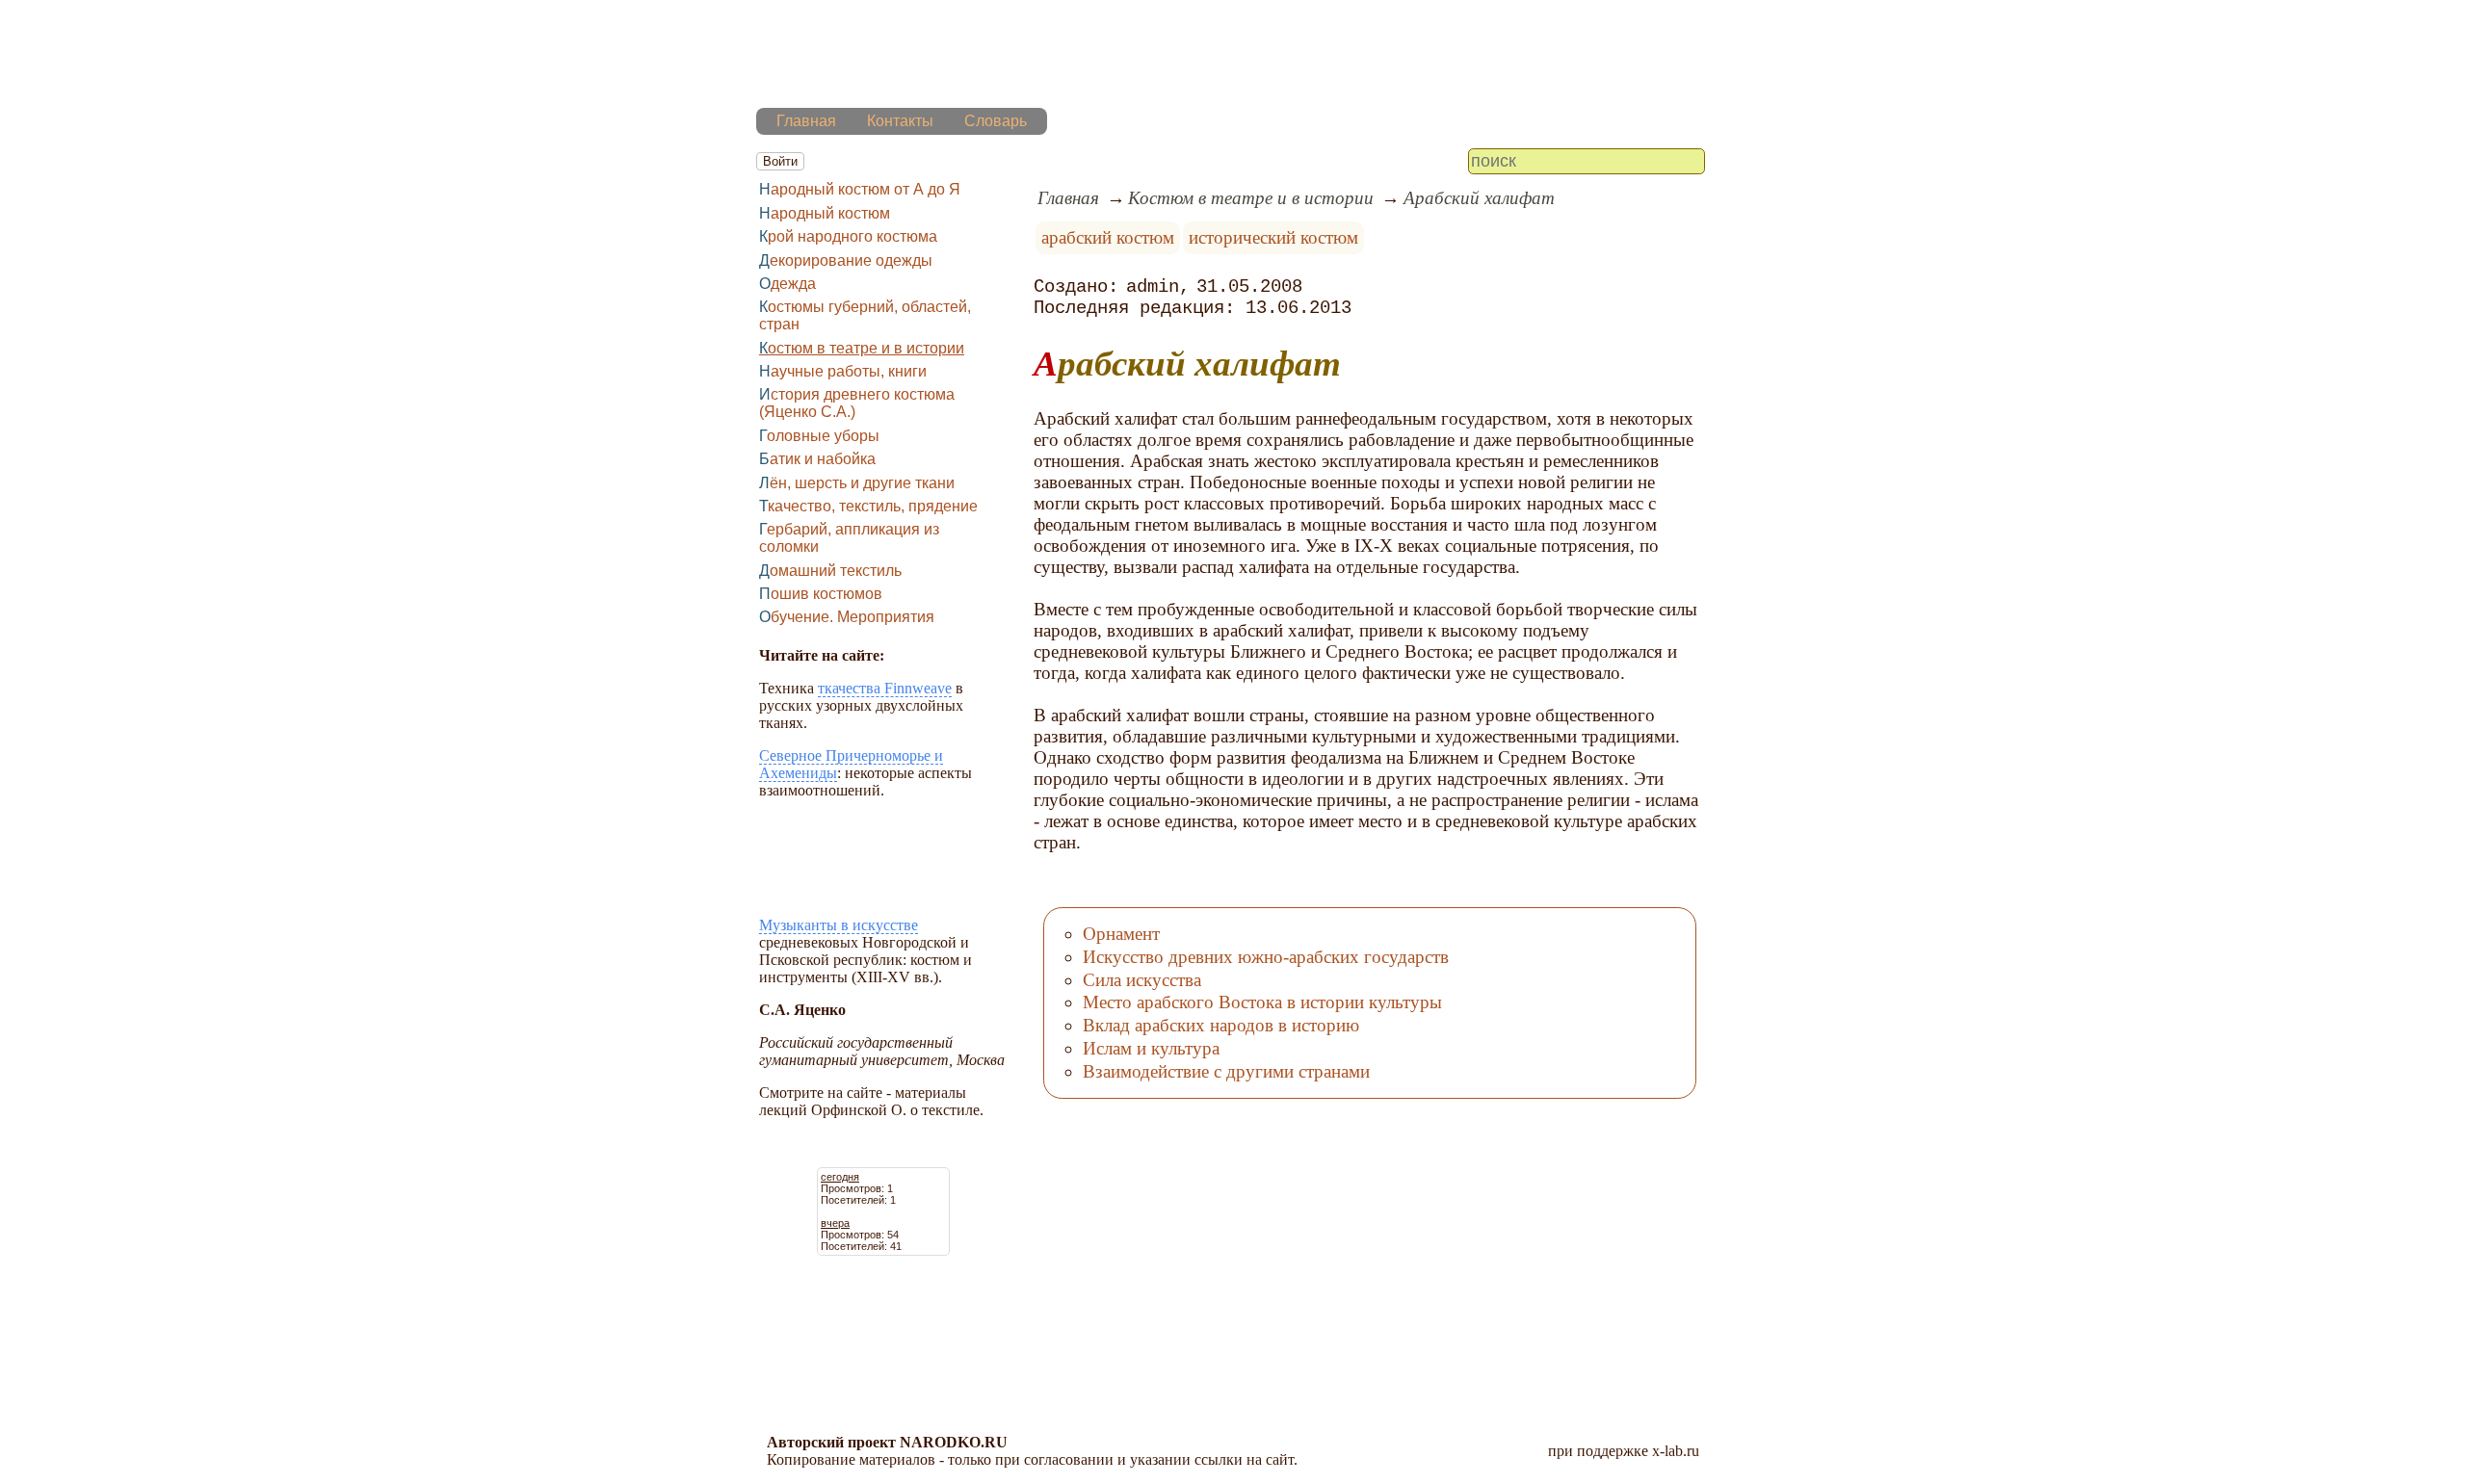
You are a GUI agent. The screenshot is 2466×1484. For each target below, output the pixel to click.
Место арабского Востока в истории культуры (1262, 1002)
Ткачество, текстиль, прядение (868, 506)
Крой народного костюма (848, 236)
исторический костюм (1273, 237)
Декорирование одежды (846, 260)
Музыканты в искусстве (839, 925)
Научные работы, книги (843, 371)
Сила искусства (1142, 980)
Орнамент (1121, 934)
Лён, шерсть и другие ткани (857, 483)
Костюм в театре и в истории (862, 348)
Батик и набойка (817, 459)
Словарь (996, 121)
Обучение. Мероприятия (847, 617)
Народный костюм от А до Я (860, 189)
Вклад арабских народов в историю (1221, 1025)
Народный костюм (825, 213)
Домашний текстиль (830, 571)
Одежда (787, 284)
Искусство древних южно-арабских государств (1266, 957)
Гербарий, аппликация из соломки (849, 538)
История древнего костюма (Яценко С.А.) (857, 403)
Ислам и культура (1151, 1048)
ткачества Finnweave (885, 688)
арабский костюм (1108, 237)
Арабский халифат (1479, 198)
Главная (806, 121)
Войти (780, 161)
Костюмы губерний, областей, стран (865, 315)
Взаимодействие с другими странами (1226, 1071)
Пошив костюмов (821, 594)
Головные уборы (819, 436)
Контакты (900, 121)
